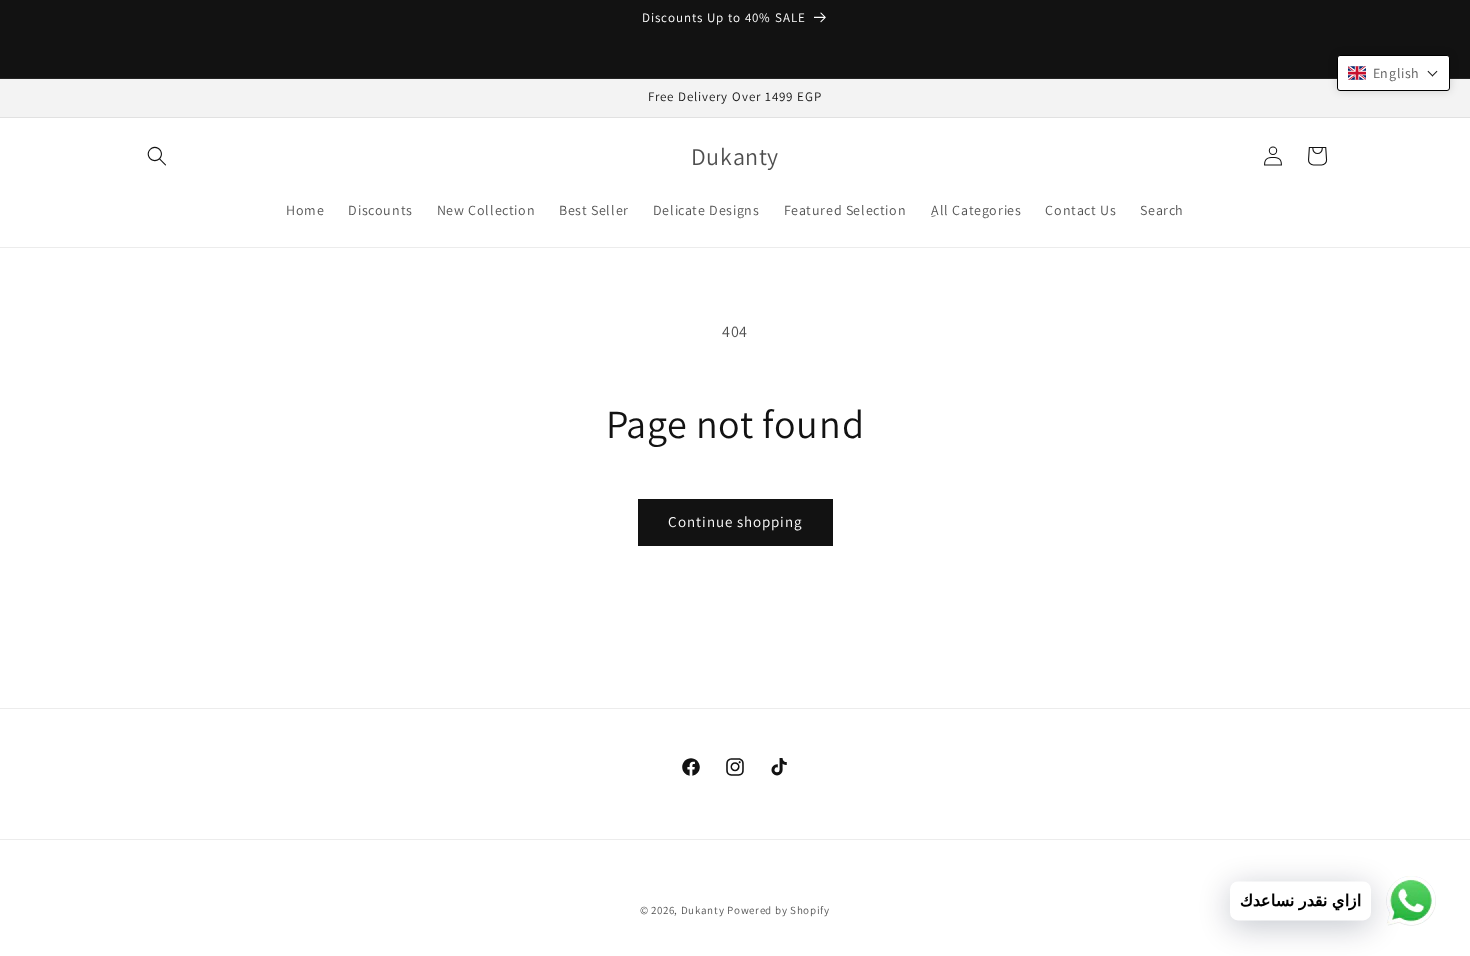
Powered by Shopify (778, 910)
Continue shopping (735, 521)
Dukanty (703, 910)
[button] (157, 156)
